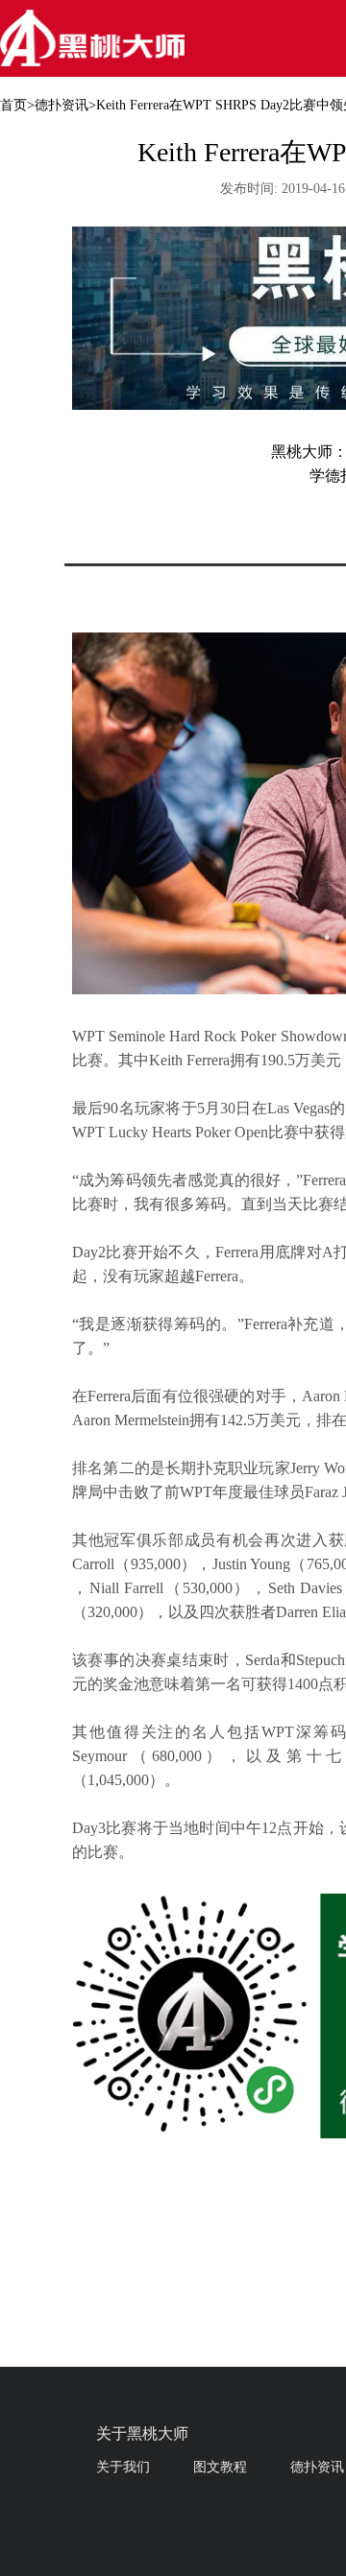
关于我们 (123, 2467)
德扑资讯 (62, 105)
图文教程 (220, 2467)
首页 (13, 105)
